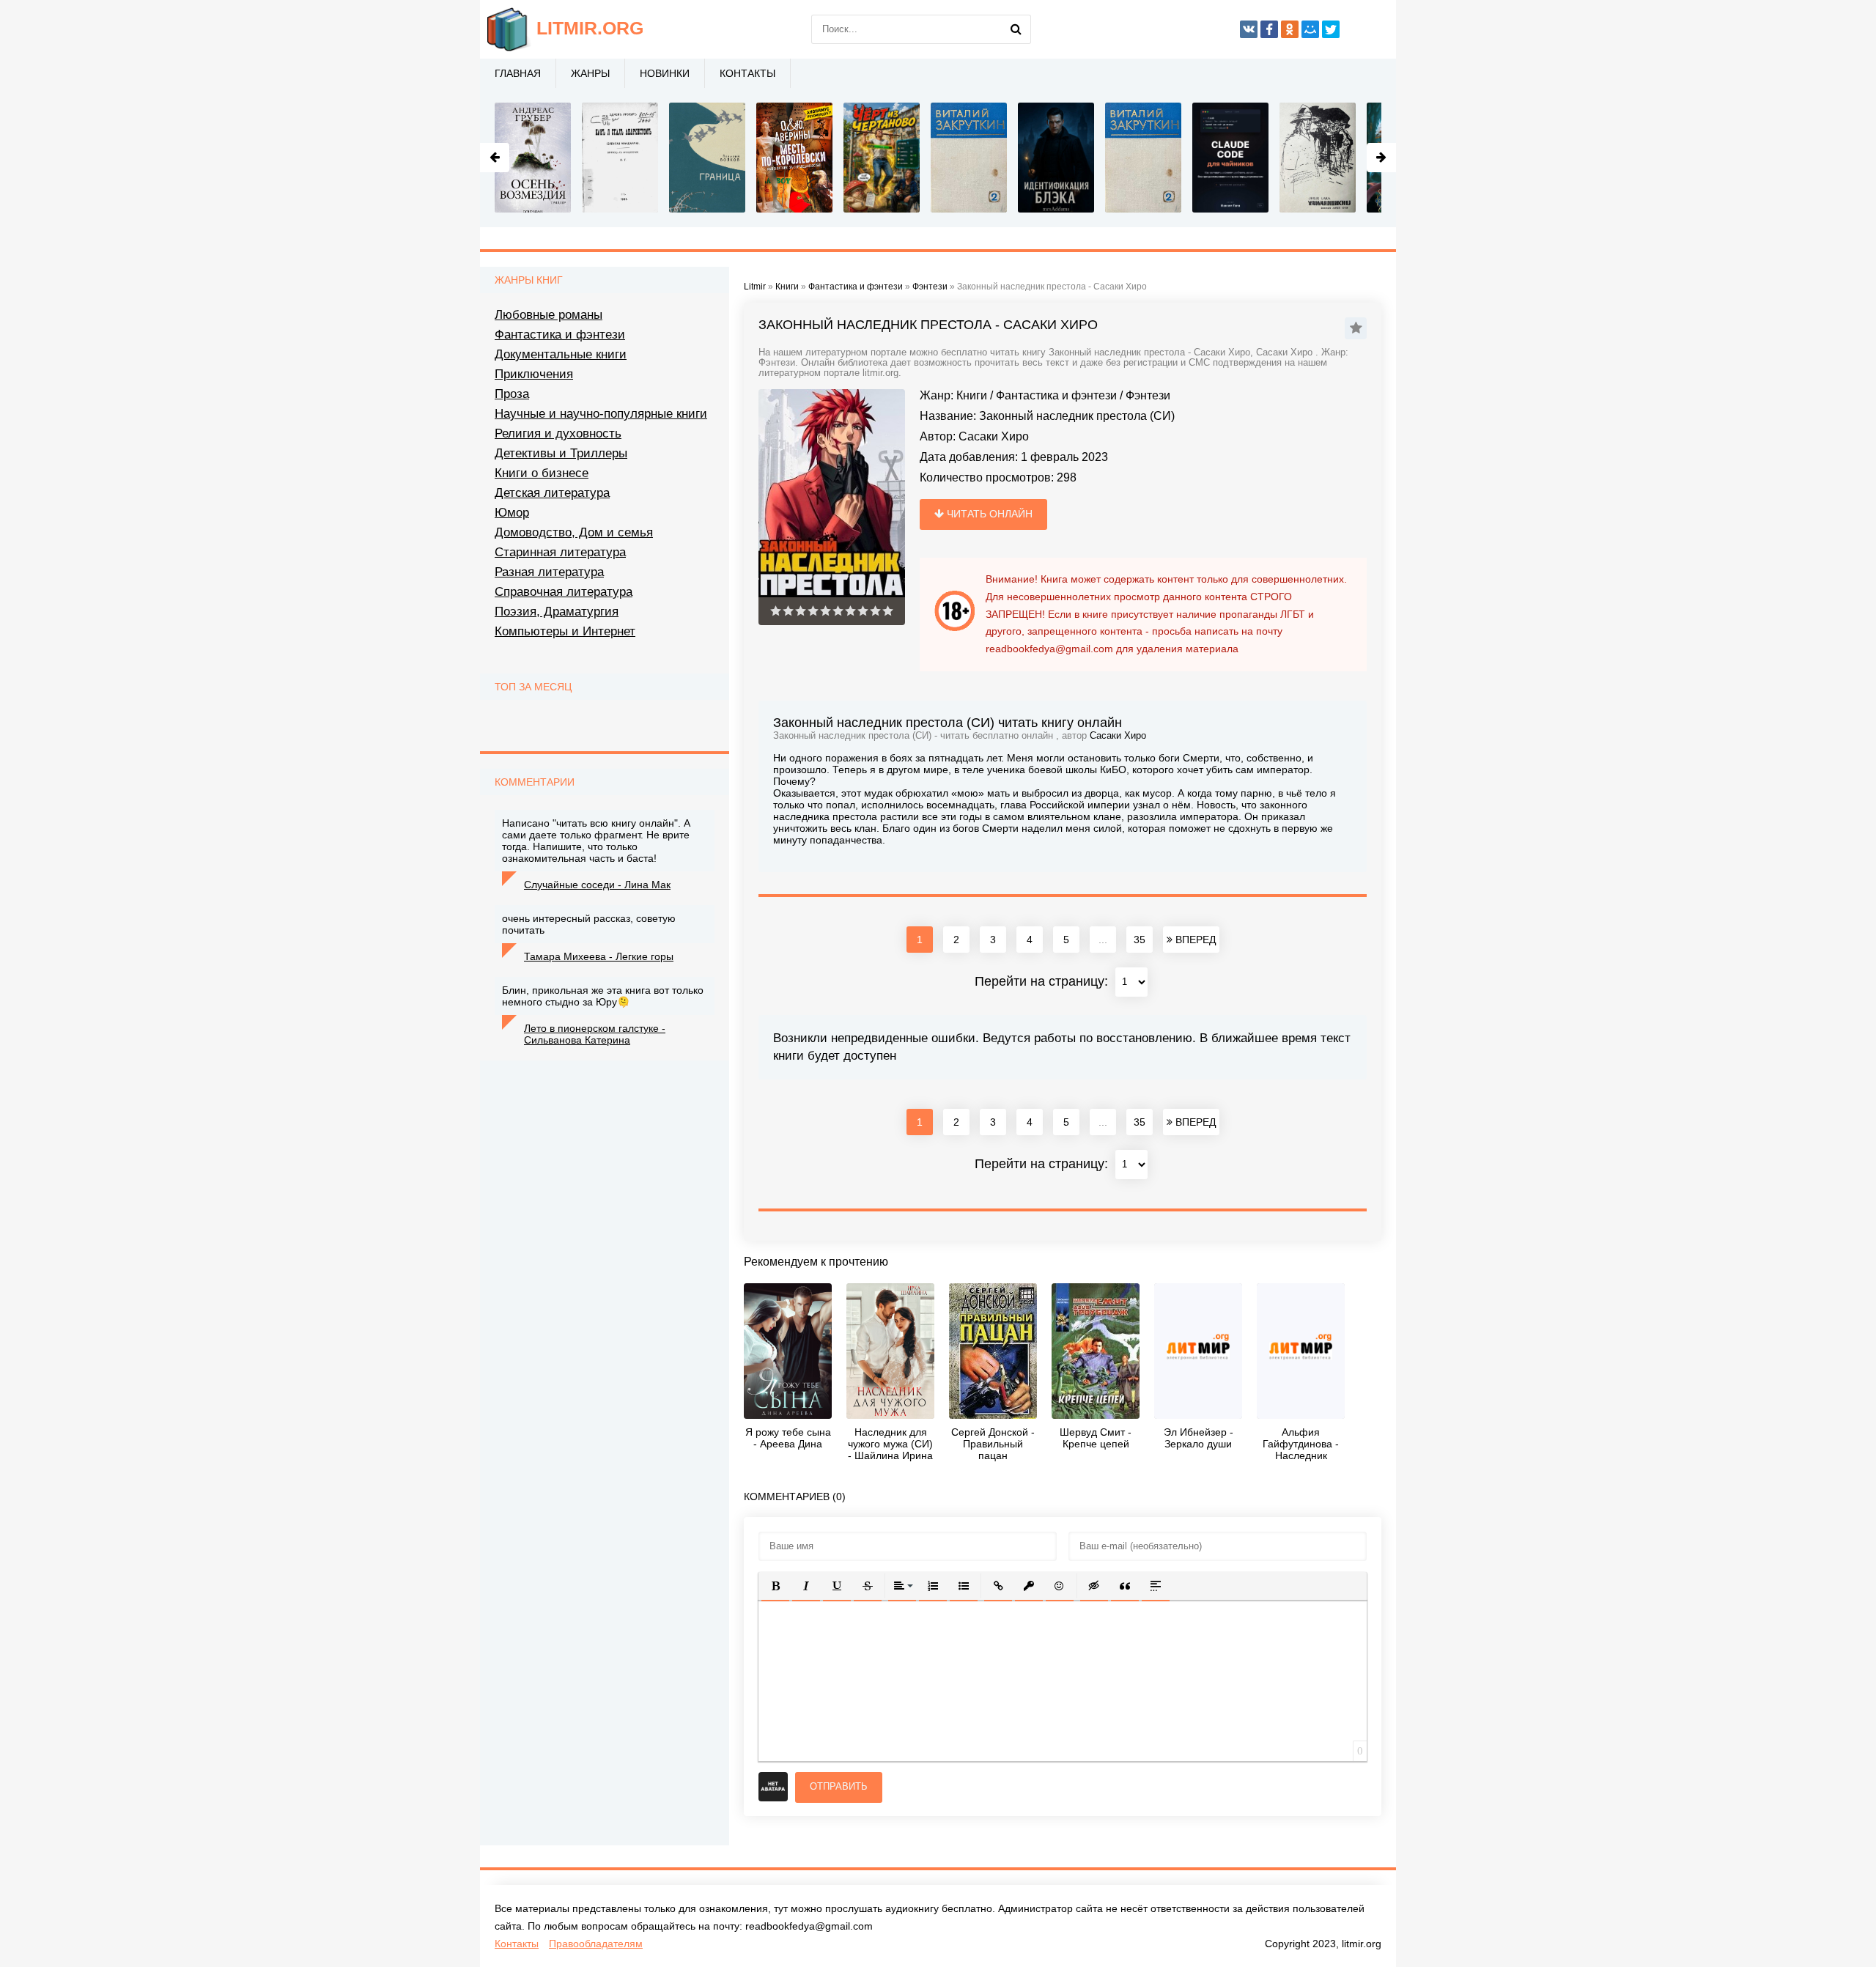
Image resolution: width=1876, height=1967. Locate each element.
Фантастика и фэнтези (1056, 395)
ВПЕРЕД (1194, 940)
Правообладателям (596, 1944)
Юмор (512, 513)
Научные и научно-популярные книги (601, 414)
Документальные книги (561, 354)
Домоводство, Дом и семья (574, 532)
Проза (512, 394)
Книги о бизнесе (542, 473)
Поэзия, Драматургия (557, 612)
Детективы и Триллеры (561, 453)
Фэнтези (1148, 395)
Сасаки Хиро (994, 436)
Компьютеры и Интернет (565, 631)
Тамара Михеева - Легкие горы (599, 956)
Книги (972, 395)
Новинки (665, 73)
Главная (518, 73)
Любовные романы (549, 315)
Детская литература (552, 493)
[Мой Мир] (1310, 29)
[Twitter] (1331, 29)
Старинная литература (560, 552)
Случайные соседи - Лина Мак (597, 885)
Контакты (747, 73)
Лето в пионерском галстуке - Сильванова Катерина (595, 1034)
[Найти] (1016, 29)
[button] (775, 1586)
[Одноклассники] (1290, 29)
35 (1140, 940)
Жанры (590, 73)
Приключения (534, 374)
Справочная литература (564, 592)
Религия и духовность (558, 433)
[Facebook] (1269, 29)
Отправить (839, 1786)
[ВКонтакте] (1249, 29)
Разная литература (549, 572)
